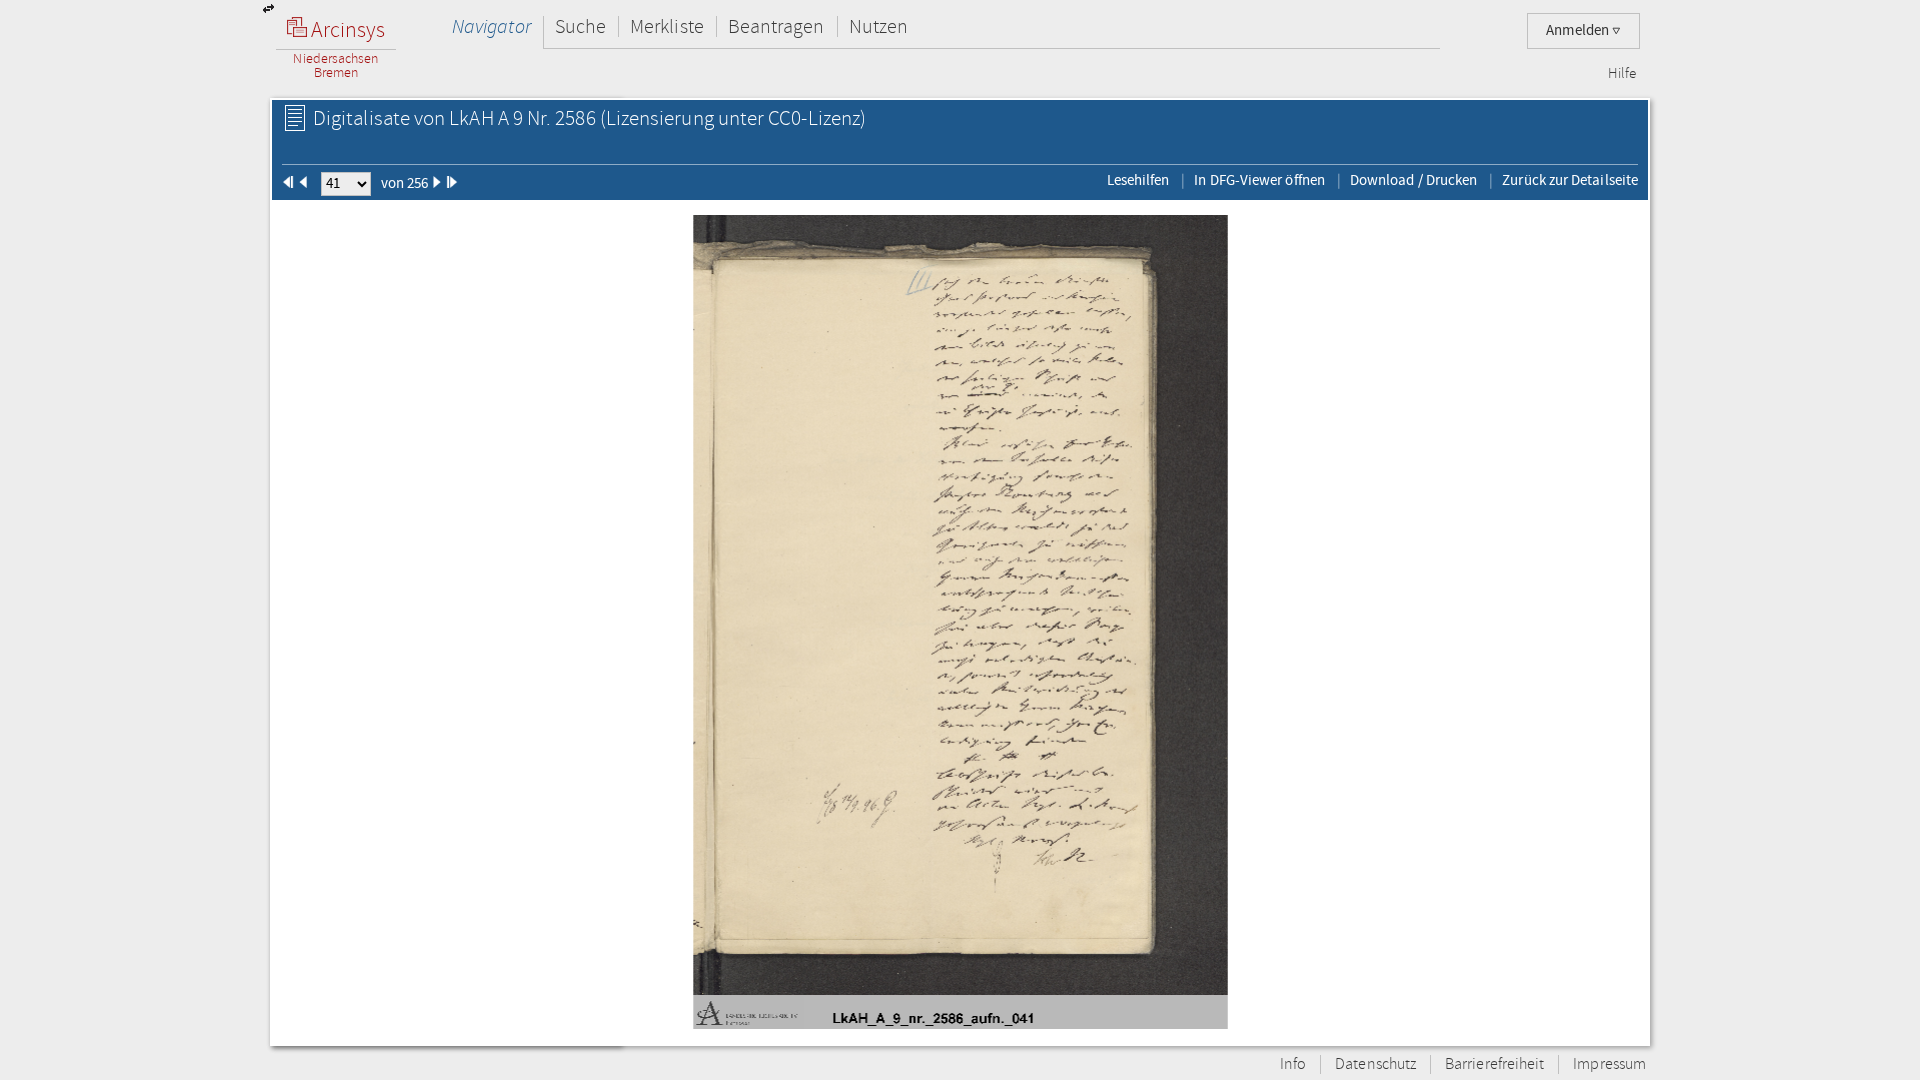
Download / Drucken (1413, 180)
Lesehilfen (1138, 180)
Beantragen (776, 26)
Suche (580, 26)
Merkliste (667, 26)
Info (1293, 1064)
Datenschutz (1375, 1064)
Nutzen (878, 26)
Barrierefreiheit (1494, 1064)
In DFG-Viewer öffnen (1259, 180)
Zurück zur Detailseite (1570, 180)
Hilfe (1622, 74)
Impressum (1609, 1064)
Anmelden (1579, 30)
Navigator (491, 26)
